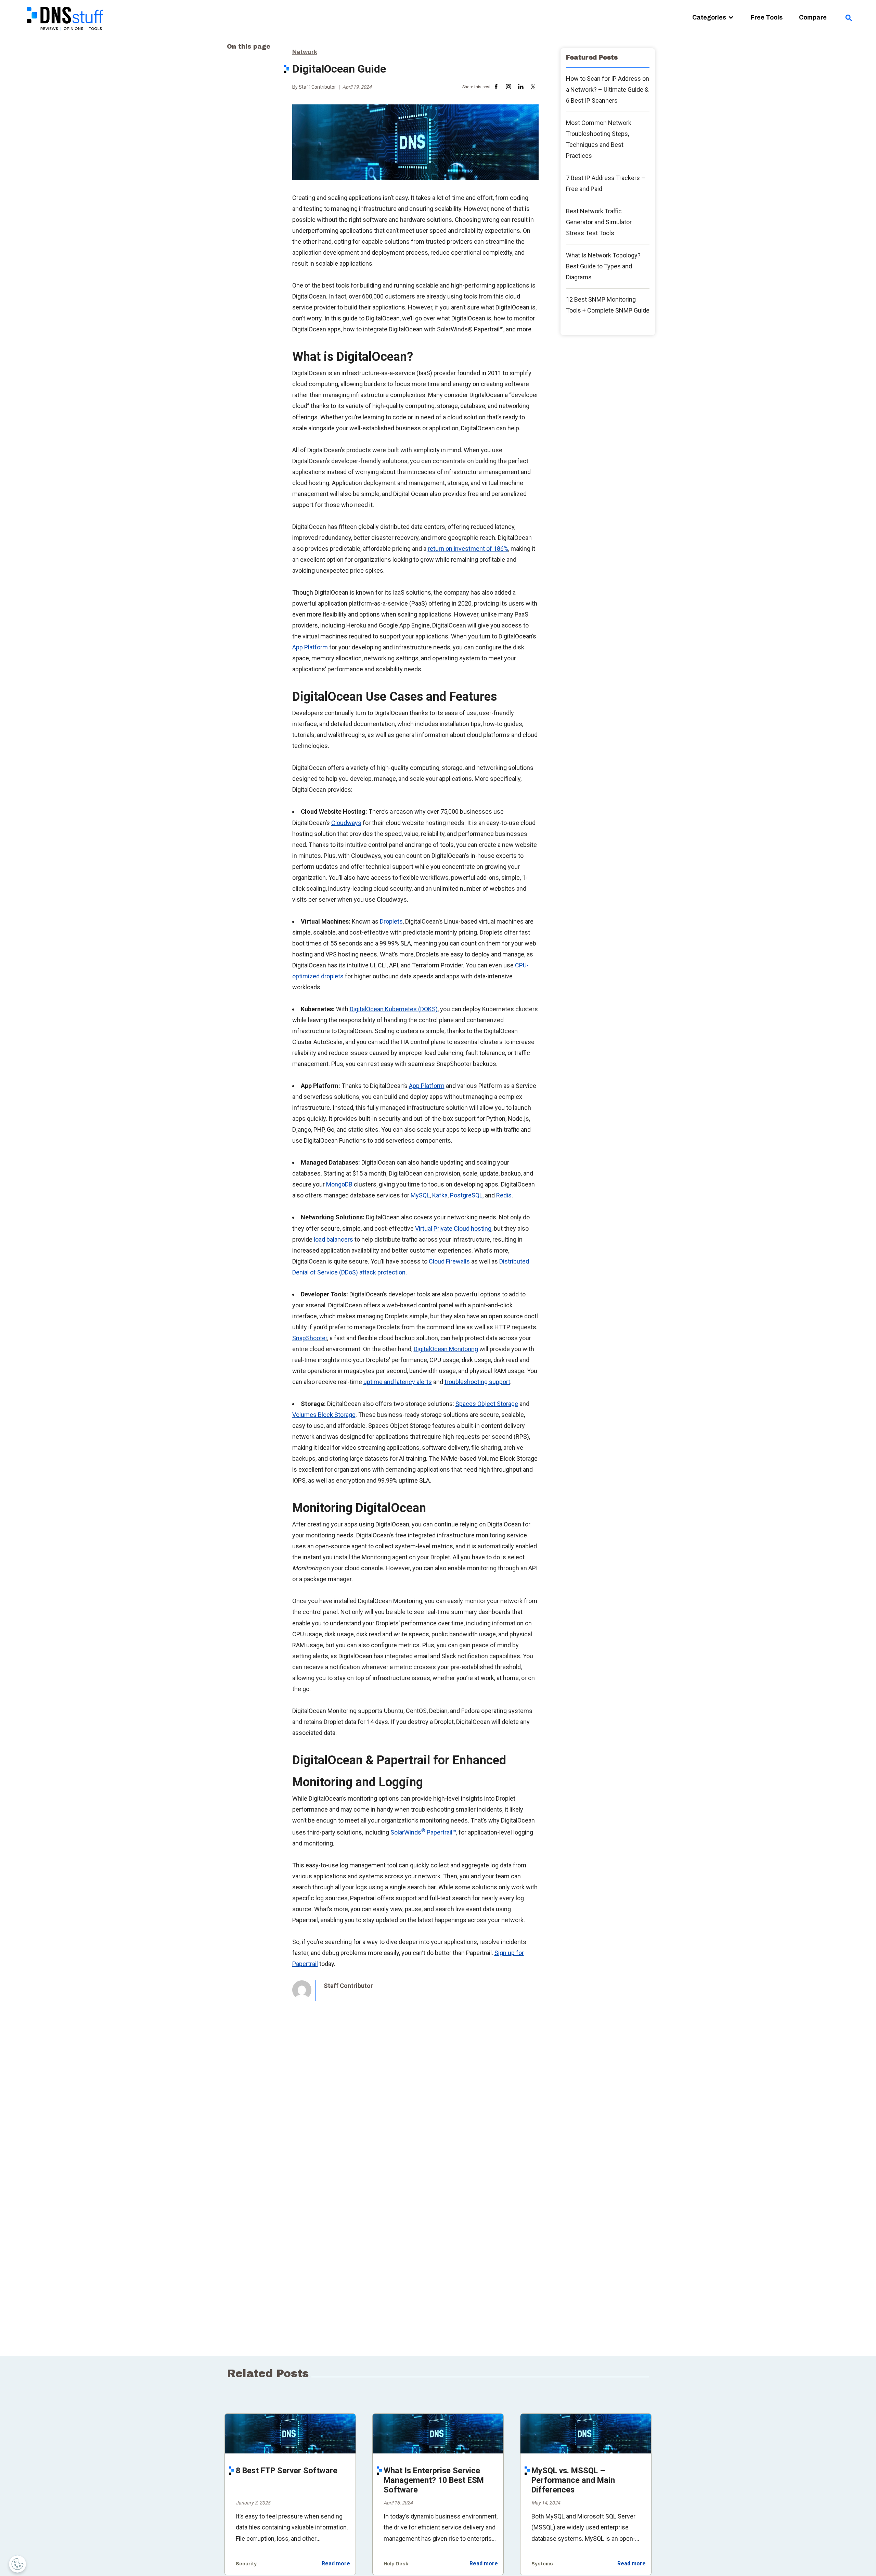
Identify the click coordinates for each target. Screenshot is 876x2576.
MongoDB (339, 1184)
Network (305, 52)
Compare (813, 17)
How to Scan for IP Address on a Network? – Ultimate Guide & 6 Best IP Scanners (608, 90)
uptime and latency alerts (398, 1382)
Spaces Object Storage (487, 1404)
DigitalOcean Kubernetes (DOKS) (394, 1009)
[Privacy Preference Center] (17, 2564)
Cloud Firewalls (449, 1261)
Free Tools (767, 17)
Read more (336, 2564)
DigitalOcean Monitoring (446, 1349)
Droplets (391, 921)
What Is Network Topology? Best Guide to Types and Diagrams (603, 266)
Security (246, 2564)
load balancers (333, 1239)
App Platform (310, 647)
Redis (504, 1195)
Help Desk (396, 2564)
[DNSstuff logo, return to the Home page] (66, 34)
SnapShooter (310, 1338)
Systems (542, 2564)
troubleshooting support (477, 1382)
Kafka (440, 1195)
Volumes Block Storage (324, 1415)
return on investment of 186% (468, 549)
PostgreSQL (466, 1195)
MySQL (420, 1195)
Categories (709, 17)
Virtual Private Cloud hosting (453, 1228)
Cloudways (346, 823)
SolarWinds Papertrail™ (423, 1832)
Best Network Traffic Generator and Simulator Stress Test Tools (599, 222)
